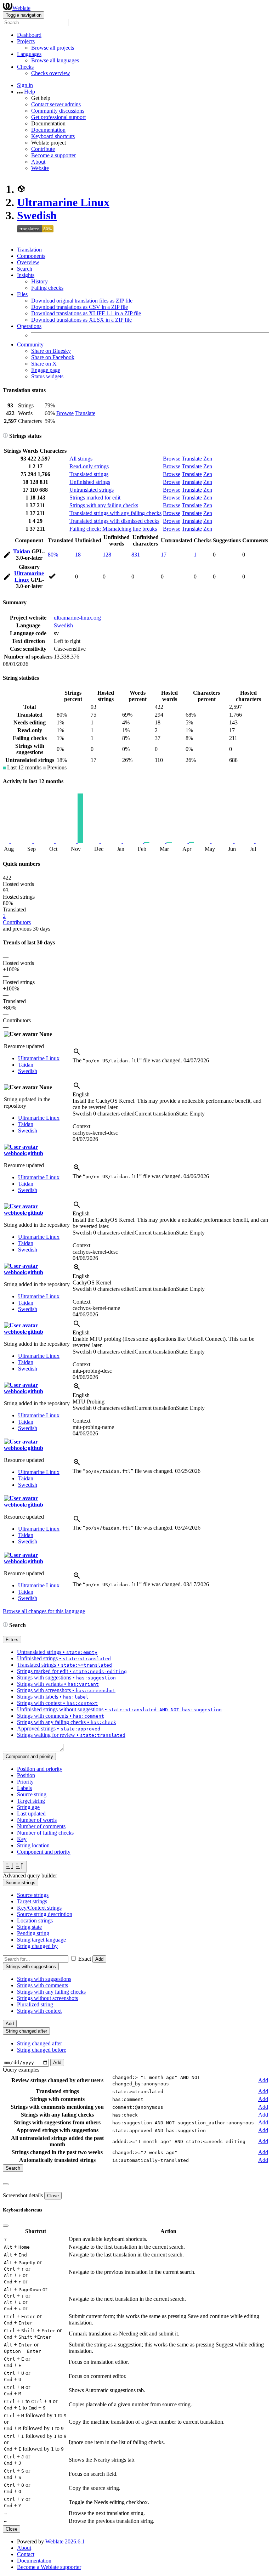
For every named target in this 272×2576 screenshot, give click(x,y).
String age (28, 1807)
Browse (65, 413)
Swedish (37, 215)
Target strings (32, 1901)
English (81, 1094)
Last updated (31, 1814)
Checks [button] (25, 67)
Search (25, 269)
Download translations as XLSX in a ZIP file (81, 320)
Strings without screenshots (47, 1998)
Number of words (37, 1820)
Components (31, 256)
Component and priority (44, 1852)
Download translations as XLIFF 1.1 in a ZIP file (86, 313)
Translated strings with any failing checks (115, 513)
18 (78, 555)
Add (99, 1959)
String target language (41, 1940)
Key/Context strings (39, 1908)
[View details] (77, 1054)
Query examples (21, 2070)
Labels (24, 1788)
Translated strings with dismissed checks (114, 521)
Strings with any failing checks (104, 505)
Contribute (43, 149)
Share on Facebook (53, 357)
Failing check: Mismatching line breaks (113, 529)
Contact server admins (56, 104)
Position (26, 1775)
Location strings (35, 1920)
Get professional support (58, 117)
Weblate (21, 8)
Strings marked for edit (95, 498)
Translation (29, 250)
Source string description (45, 1914)
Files (22, 294)
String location (33, 1845)
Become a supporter (53, 155)
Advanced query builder (30, 1875)
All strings (81, 459)
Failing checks (47, 288)
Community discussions (58, 111)
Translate (85, 413)
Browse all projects (53, 48)
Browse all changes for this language (44, 1611)
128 (107, 555)
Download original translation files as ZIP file (82, 301)
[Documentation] (5, 436)
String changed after (39, 2043)
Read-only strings (89, 466)
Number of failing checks (45, 1833)
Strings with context (39, 2011)
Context (81, 1126)
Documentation (48, 130)
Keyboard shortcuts (53, 136)
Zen (208, 459)
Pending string (33, 1933)
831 (136, 555)
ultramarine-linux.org (77, 618)
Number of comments (41, 1826)
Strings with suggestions (44, 1979)
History (39, 281)
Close (53, 2196)
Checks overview (51, 73)
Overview (28, 262)
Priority (25, 1782)
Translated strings (89, 474)
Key (22, 1839)
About (38, 162)
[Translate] (7, 556)
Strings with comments (42, 1985)
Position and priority (40, 1769)
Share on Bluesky (51, 351)
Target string (31, 1801)
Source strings (33, 1895)
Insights (26, 275)
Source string (32, 1794)
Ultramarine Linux (63, 202)
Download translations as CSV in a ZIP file (80, 307)
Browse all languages (55, 60)
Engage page (46, 370)
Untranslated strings (92, 490)
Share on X (44, 364)
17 (164, 555)
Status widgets (47, 376)
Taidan (22, 551)
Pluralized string (35, 2004)
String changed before (42, 2050)
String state (29, 1927)
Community (30, 344)
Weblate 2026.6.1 (65, 2541)
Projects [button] (26, 41)
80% (53, 555)
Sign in (25, 85)
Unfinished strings (90, 482)
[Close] (6, 2184)
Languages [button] (29, 54)
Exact (85, 1959)
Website (40, 168)
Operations (29, 326)
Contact (26, 2554)
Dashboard (29, 35)
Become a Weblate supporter (49, 2567)
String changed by (37, 1946)
